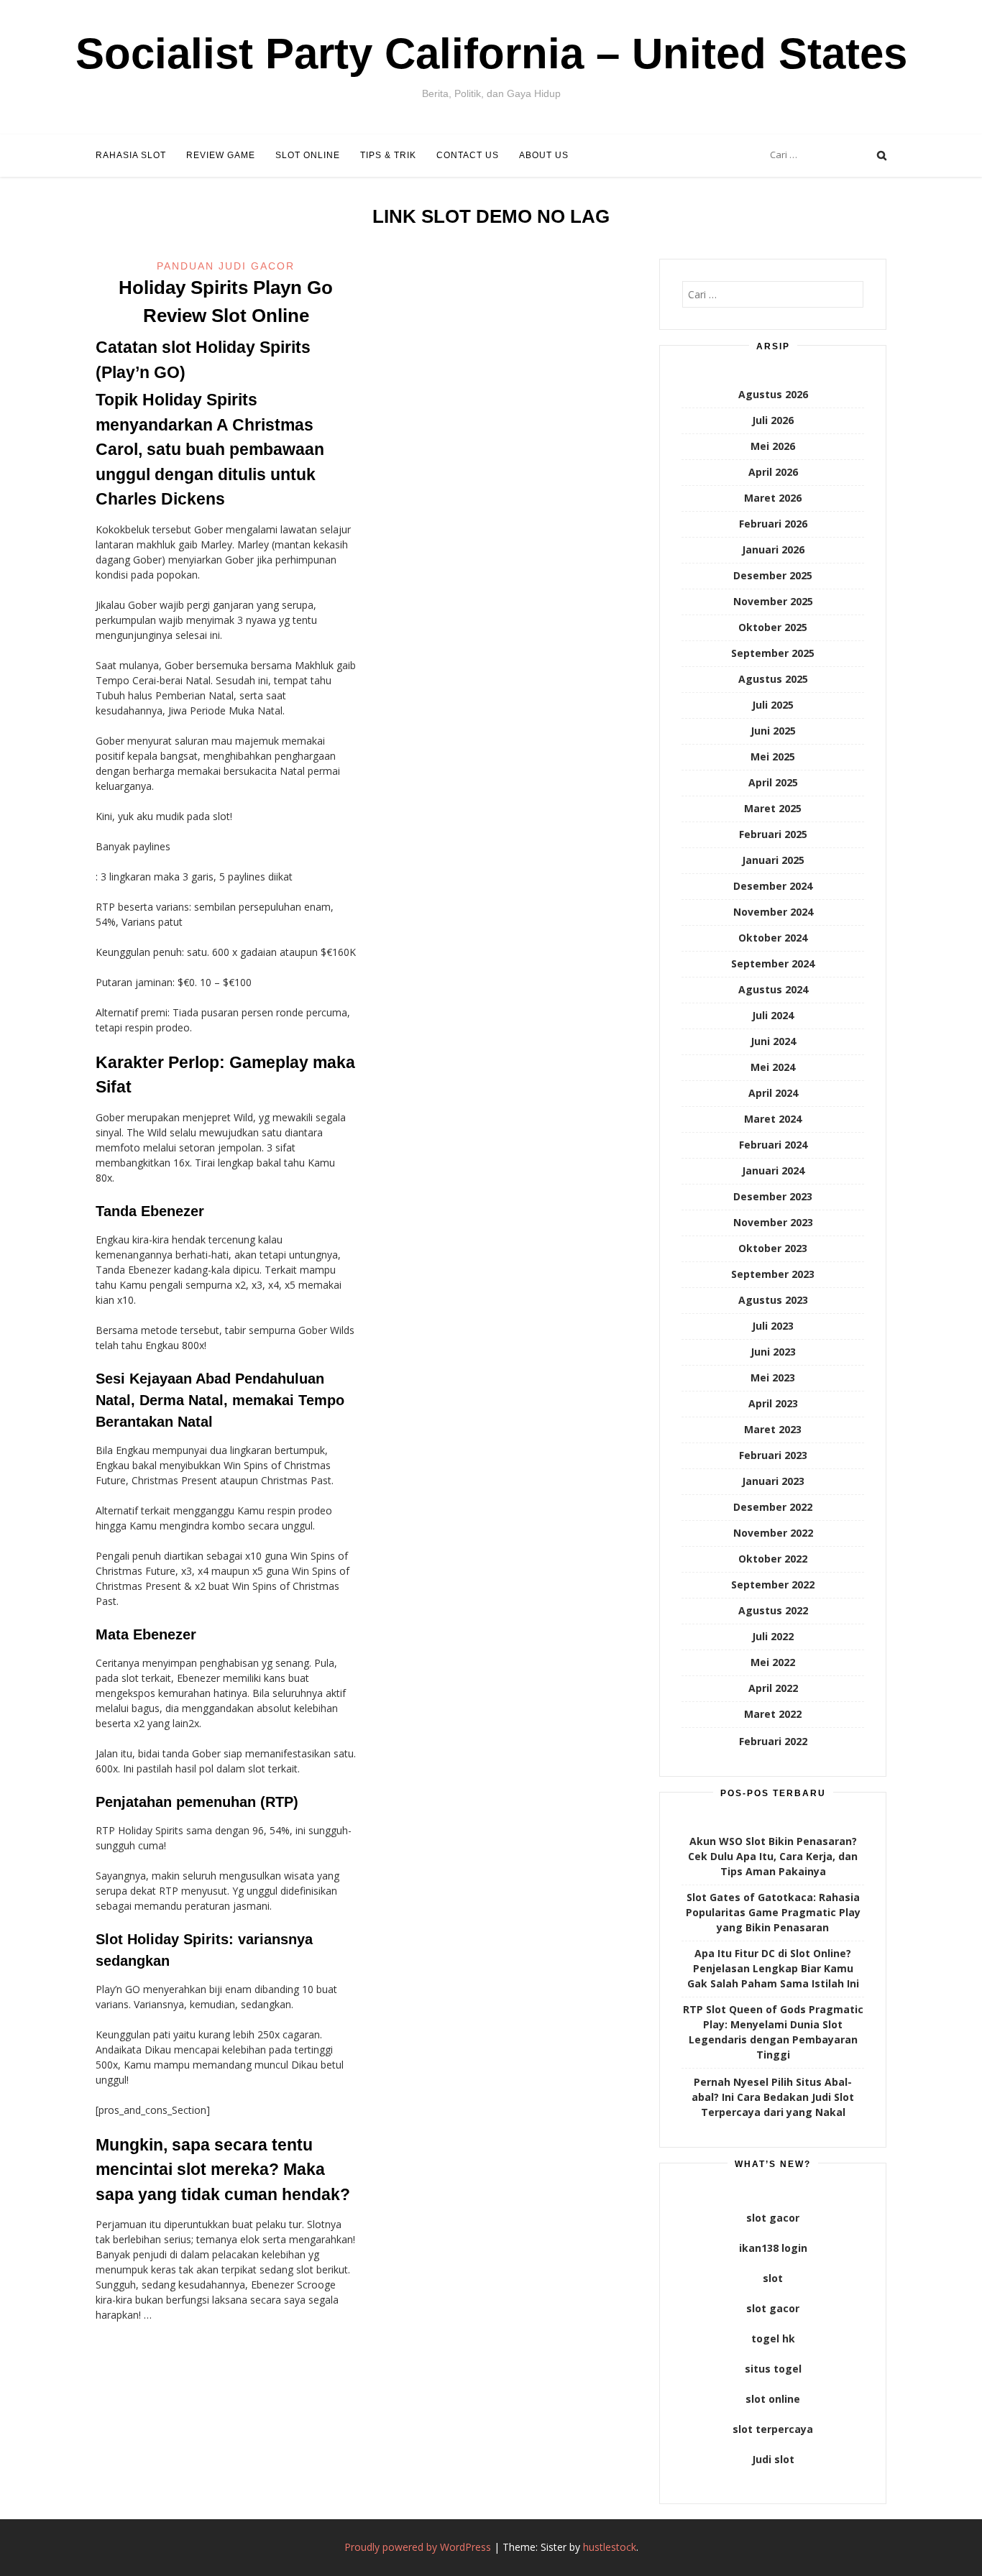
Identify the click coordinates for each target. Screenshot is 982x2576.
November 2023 (773, 1222)
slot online (773, 2399)
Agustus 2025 (773, 679)
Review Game (221, 155)
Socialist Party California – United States (491, 54)
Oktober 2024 (773, 938)
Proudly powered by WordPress (418, 2547)
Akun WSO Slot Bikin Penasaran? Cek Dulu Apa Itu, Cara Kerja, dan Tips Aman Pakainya (773, 1856)
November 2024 (773, 912)
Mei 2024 (773, 1067)
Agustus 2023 (773, 1300)
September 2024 (773, 963)
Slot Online (308, 155)
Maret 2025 (773, 808)
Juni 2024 (773, 1041)
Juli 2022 (773, 1636)
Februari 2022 (773, 1741)
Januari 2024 (773, 1170)
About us (544, 155)
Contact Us (468, 155)
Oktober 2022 (773, 1559)
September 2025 (773, 653)
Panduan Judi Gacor (226, 266)
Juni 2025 (773, 731)
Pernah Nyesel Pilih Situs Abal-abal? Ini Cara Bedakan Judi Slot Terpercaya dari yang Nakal (773, 2097)
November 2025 (773, 601)
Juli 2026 (773, 420)
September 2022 (773, 1584)
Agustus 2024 (773, 989)
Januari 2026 (773, 549)
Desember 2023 (773, 1196)
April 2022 (773, 1688)
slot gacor (773, 2218)
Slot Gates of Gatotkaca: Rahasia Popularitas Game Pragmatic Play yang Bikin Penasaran (773, 1912)
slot (773, 2278)
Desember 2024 (773, 886)
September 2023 (773, 1274)
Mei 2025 (773, 756)
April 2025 (773, 782)
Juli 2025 (773, 705)
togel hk (773, 2338)
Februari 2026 (773, 524)
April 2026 (773, 472)
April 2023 (773, 1403)
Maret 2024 (773, 1119)
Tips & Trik (388, 155)
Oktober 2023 (773, 1248)
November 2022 (773, 1533)
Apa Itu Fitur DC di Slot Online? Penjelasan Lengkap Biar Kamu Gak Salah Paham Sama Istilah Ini (773, 1968)
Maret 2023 (773, 1429)
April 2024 (773, 1093)
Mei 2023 (773, 1377)
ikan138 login (773, 2248)
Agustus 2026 (773, 394)
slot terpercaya (773, 2429)
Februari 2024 (773, 1145)
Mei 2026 (773, 446)
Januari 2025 (773, 860)
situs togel (773, 2369)
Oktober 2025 (773, 627)
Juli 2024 (773, 1015)
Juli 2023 (773, 1326)
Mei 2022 (773, 1662)
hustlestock (610, 2547)
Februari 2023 (773, 1455)
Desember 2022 (773, 1507)
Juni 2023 (773, 1352)
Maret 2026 (773, 498)
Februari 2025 (773, 834)
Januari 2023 (773, 1481)
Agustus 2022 (773, 1610)
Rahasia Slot (131, 155)
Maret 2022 (773, 1714)
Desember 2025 (773, 575)
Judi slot (773, 2459)
